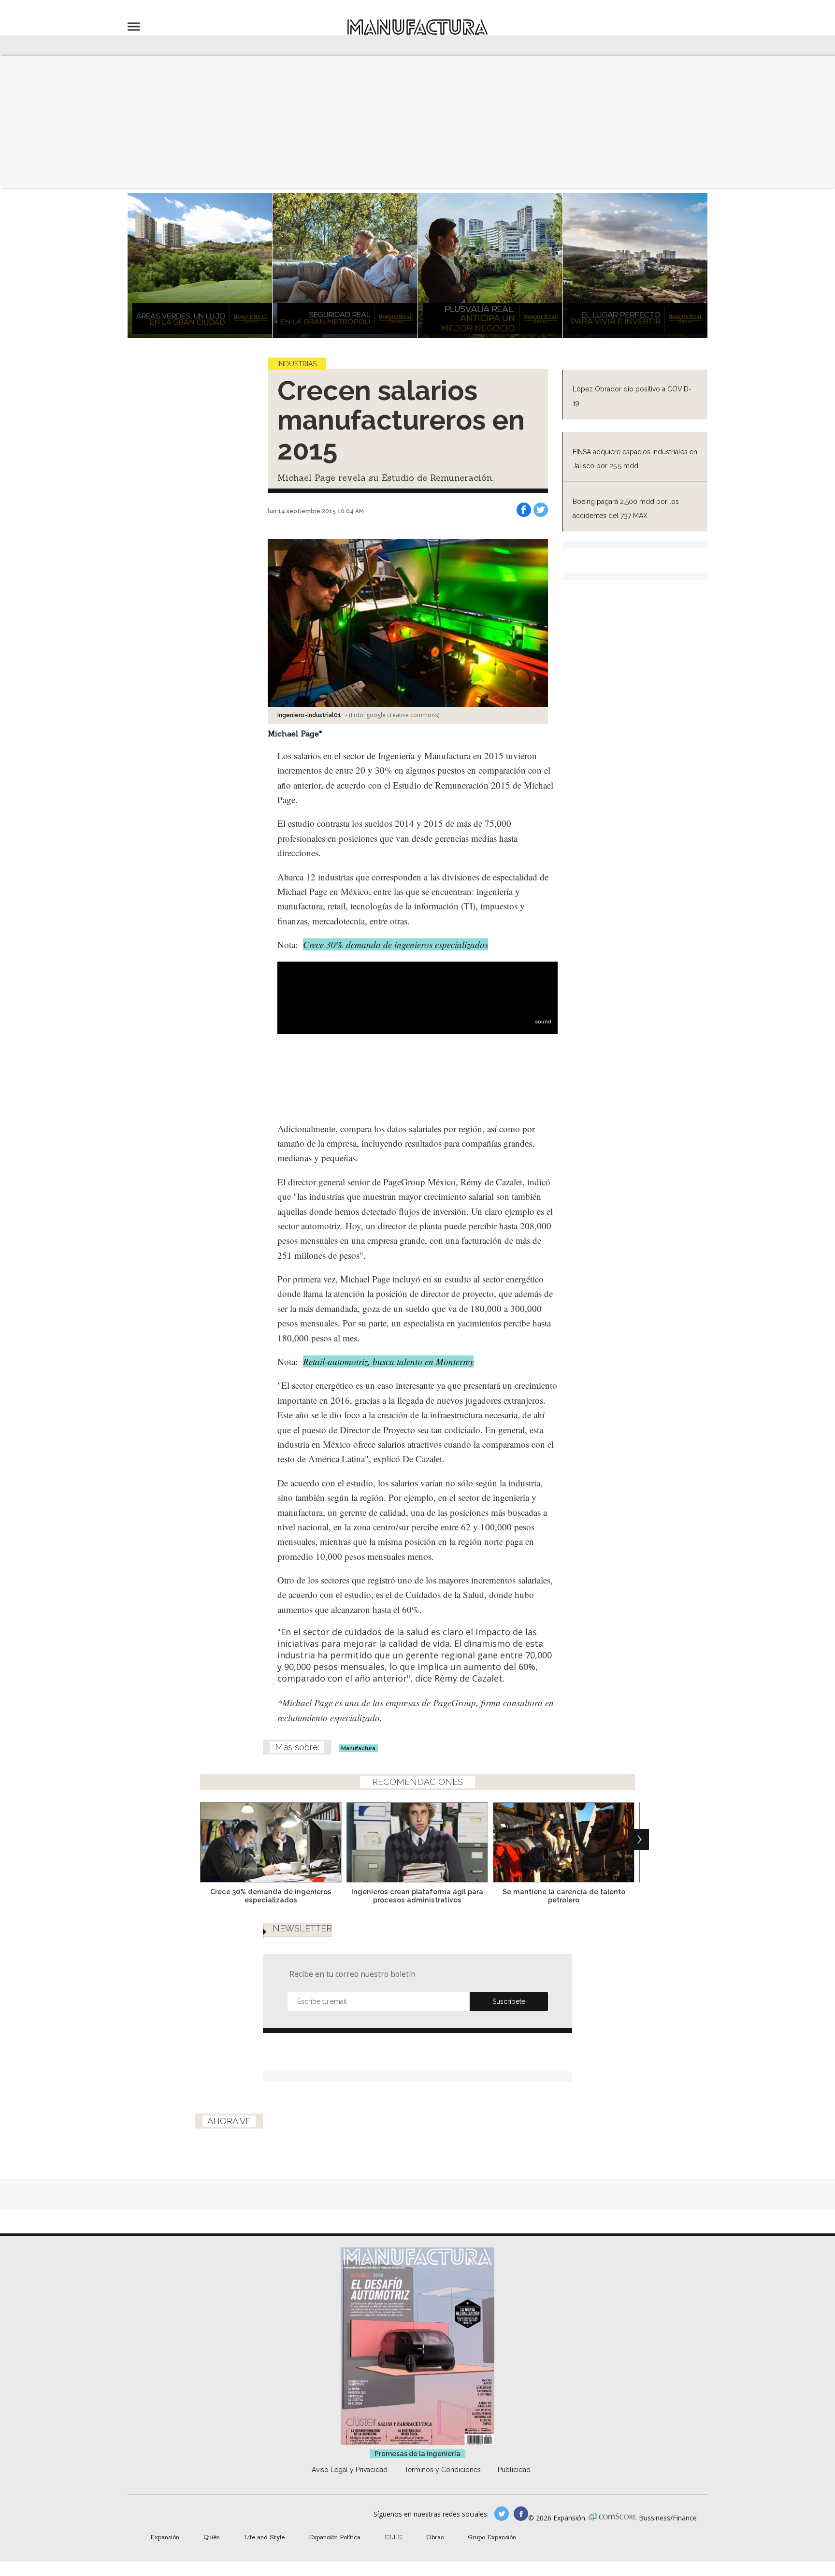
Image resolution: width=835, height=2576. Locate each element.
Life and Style (264, 2537)
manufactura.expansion (521, 2514)
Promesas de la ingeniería (417, 2454)
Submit (509, 2001)
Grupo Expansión (492, 2537)
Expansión (165, 2537)
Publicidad (514, 2470)
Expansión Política (335, 2537)
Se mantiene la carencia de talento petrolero (564, 1896)
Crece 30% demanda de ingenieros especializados (396, 944)
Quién (212, 2537)
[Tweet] (541, 510)
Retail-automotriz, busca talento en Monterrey (388, 1361)
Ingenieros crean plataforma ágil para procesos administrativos (417, 1896)
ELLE (393, 2537)
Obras (435, 2537)
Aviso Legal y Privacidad (350, 2470)
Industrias (297, 364)
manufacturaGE (502, 2514)
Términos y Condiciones (443, 2470)
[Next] (638, 1840)
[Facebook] (524, 510)
